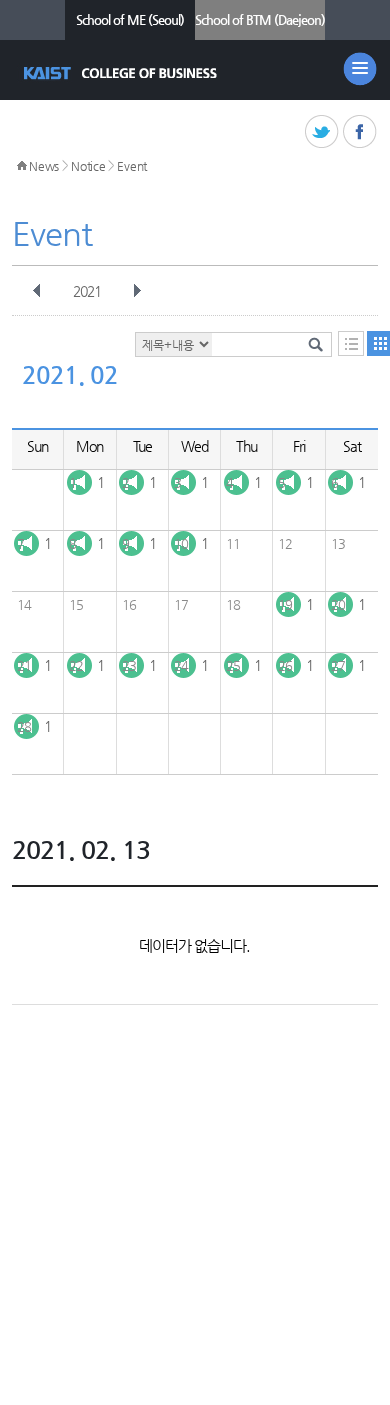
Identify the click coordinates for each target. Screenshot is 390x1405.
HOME (22, 166)
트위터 (322, 132)
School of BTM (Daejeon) (260, 19)
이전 (37, 291)
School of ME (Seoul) (130, 19)
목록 (351, 343)
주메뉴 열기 (360, 69)
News (44, 166)
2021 (87, 291)
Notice (88, 166)
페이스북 (360, 132)
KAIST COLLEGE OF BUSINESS (122, 73)
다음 (137, 291)
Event (132, 166)
